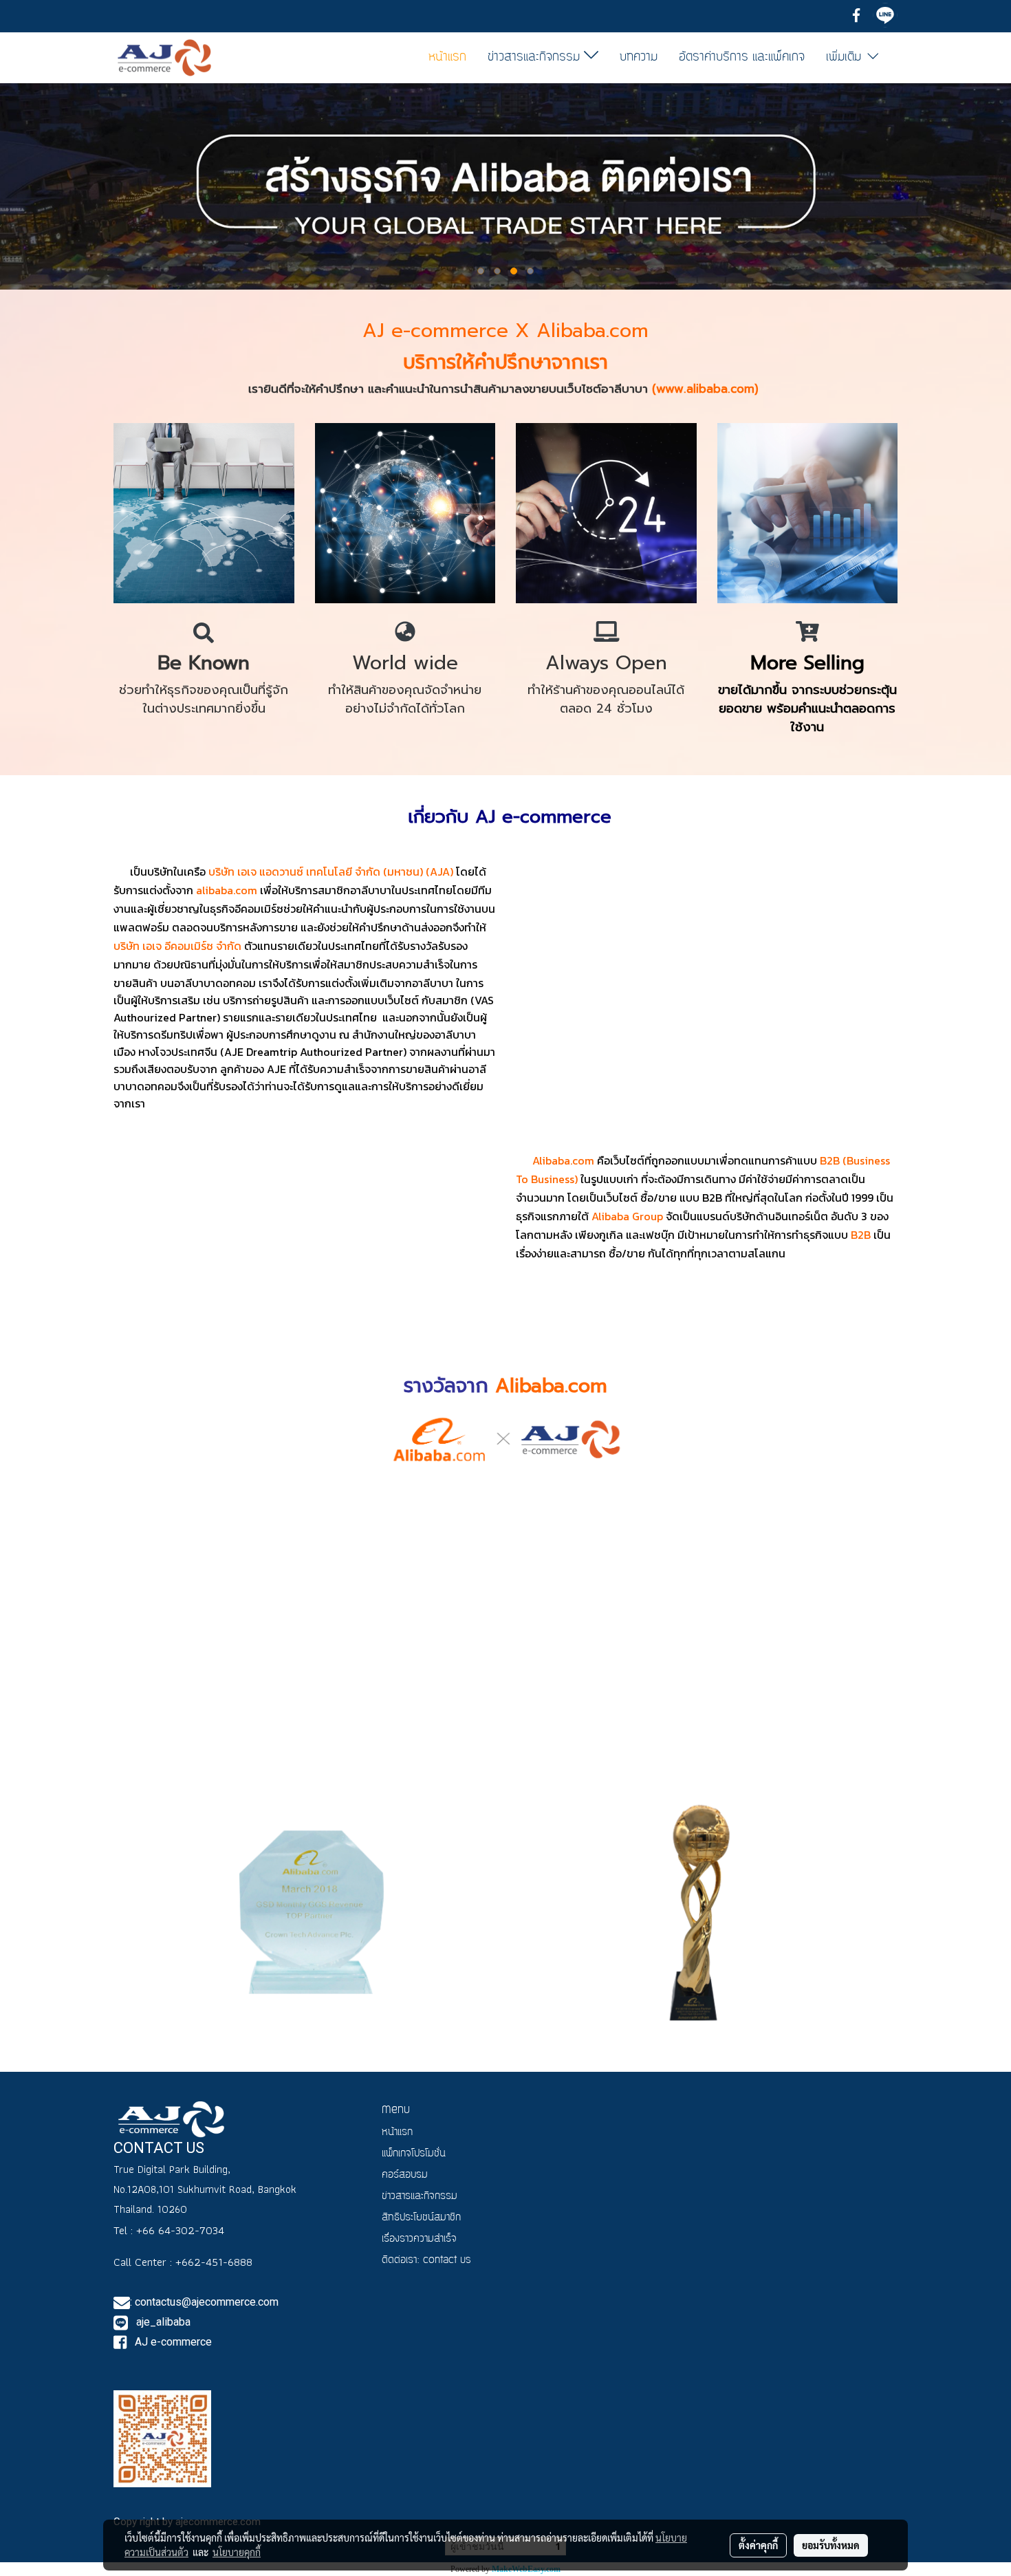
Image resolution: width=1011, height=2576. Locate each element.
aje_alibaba (162, 2322)
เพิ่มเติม (846, 57)
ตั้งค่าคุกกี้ (758, 2545)
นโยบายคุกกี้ (237, 2552)
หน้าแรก (447, 57)
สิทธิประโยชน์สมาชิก (421, 2218)
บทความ (639, 57)
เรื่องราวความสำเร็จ (419, 2239)
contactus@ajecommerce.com (207, 2302)
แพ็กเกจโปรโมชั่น (414, 2154)
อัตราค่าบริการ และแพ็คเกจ (742, 57)
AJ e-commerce (172, 2342)
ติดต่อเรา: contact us (426, 2261)
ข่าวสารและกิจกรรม (536, 57)
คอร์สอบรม (405, 2175)
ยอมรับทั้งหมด (831, 2545)
